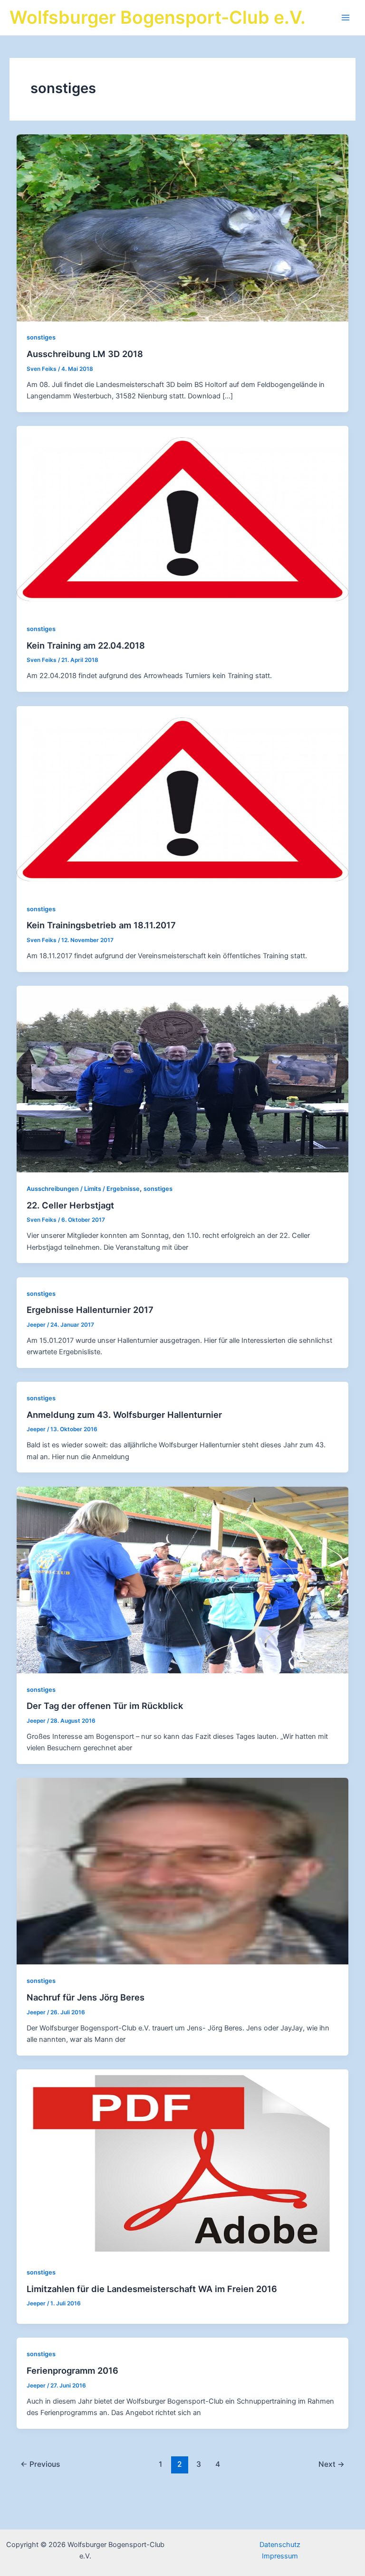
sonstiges (41, 337)
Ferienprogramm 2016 (72, 2370)
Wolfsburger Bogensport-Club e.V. (158, 17)
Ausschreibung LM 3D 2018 (85, 354)
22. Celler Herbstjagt (70, 1205)
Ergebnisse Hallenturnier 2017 (90, 1310)
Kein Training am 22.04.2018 (86, 645)
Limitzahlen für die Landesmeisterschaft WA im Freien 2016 (152, 2289)
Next (331, 2464)
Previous (40, 2464)
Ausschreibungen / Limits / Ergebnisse (83, 1189)
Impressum (280, 2556)
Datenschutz (280, 2545)
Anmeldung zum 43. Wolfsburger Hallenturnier (124, 1415)
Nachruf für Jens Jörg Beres (86, 1997)
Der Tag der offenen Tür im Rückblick (105, 1706)
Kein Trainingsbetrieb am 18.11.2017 (101, 925)
